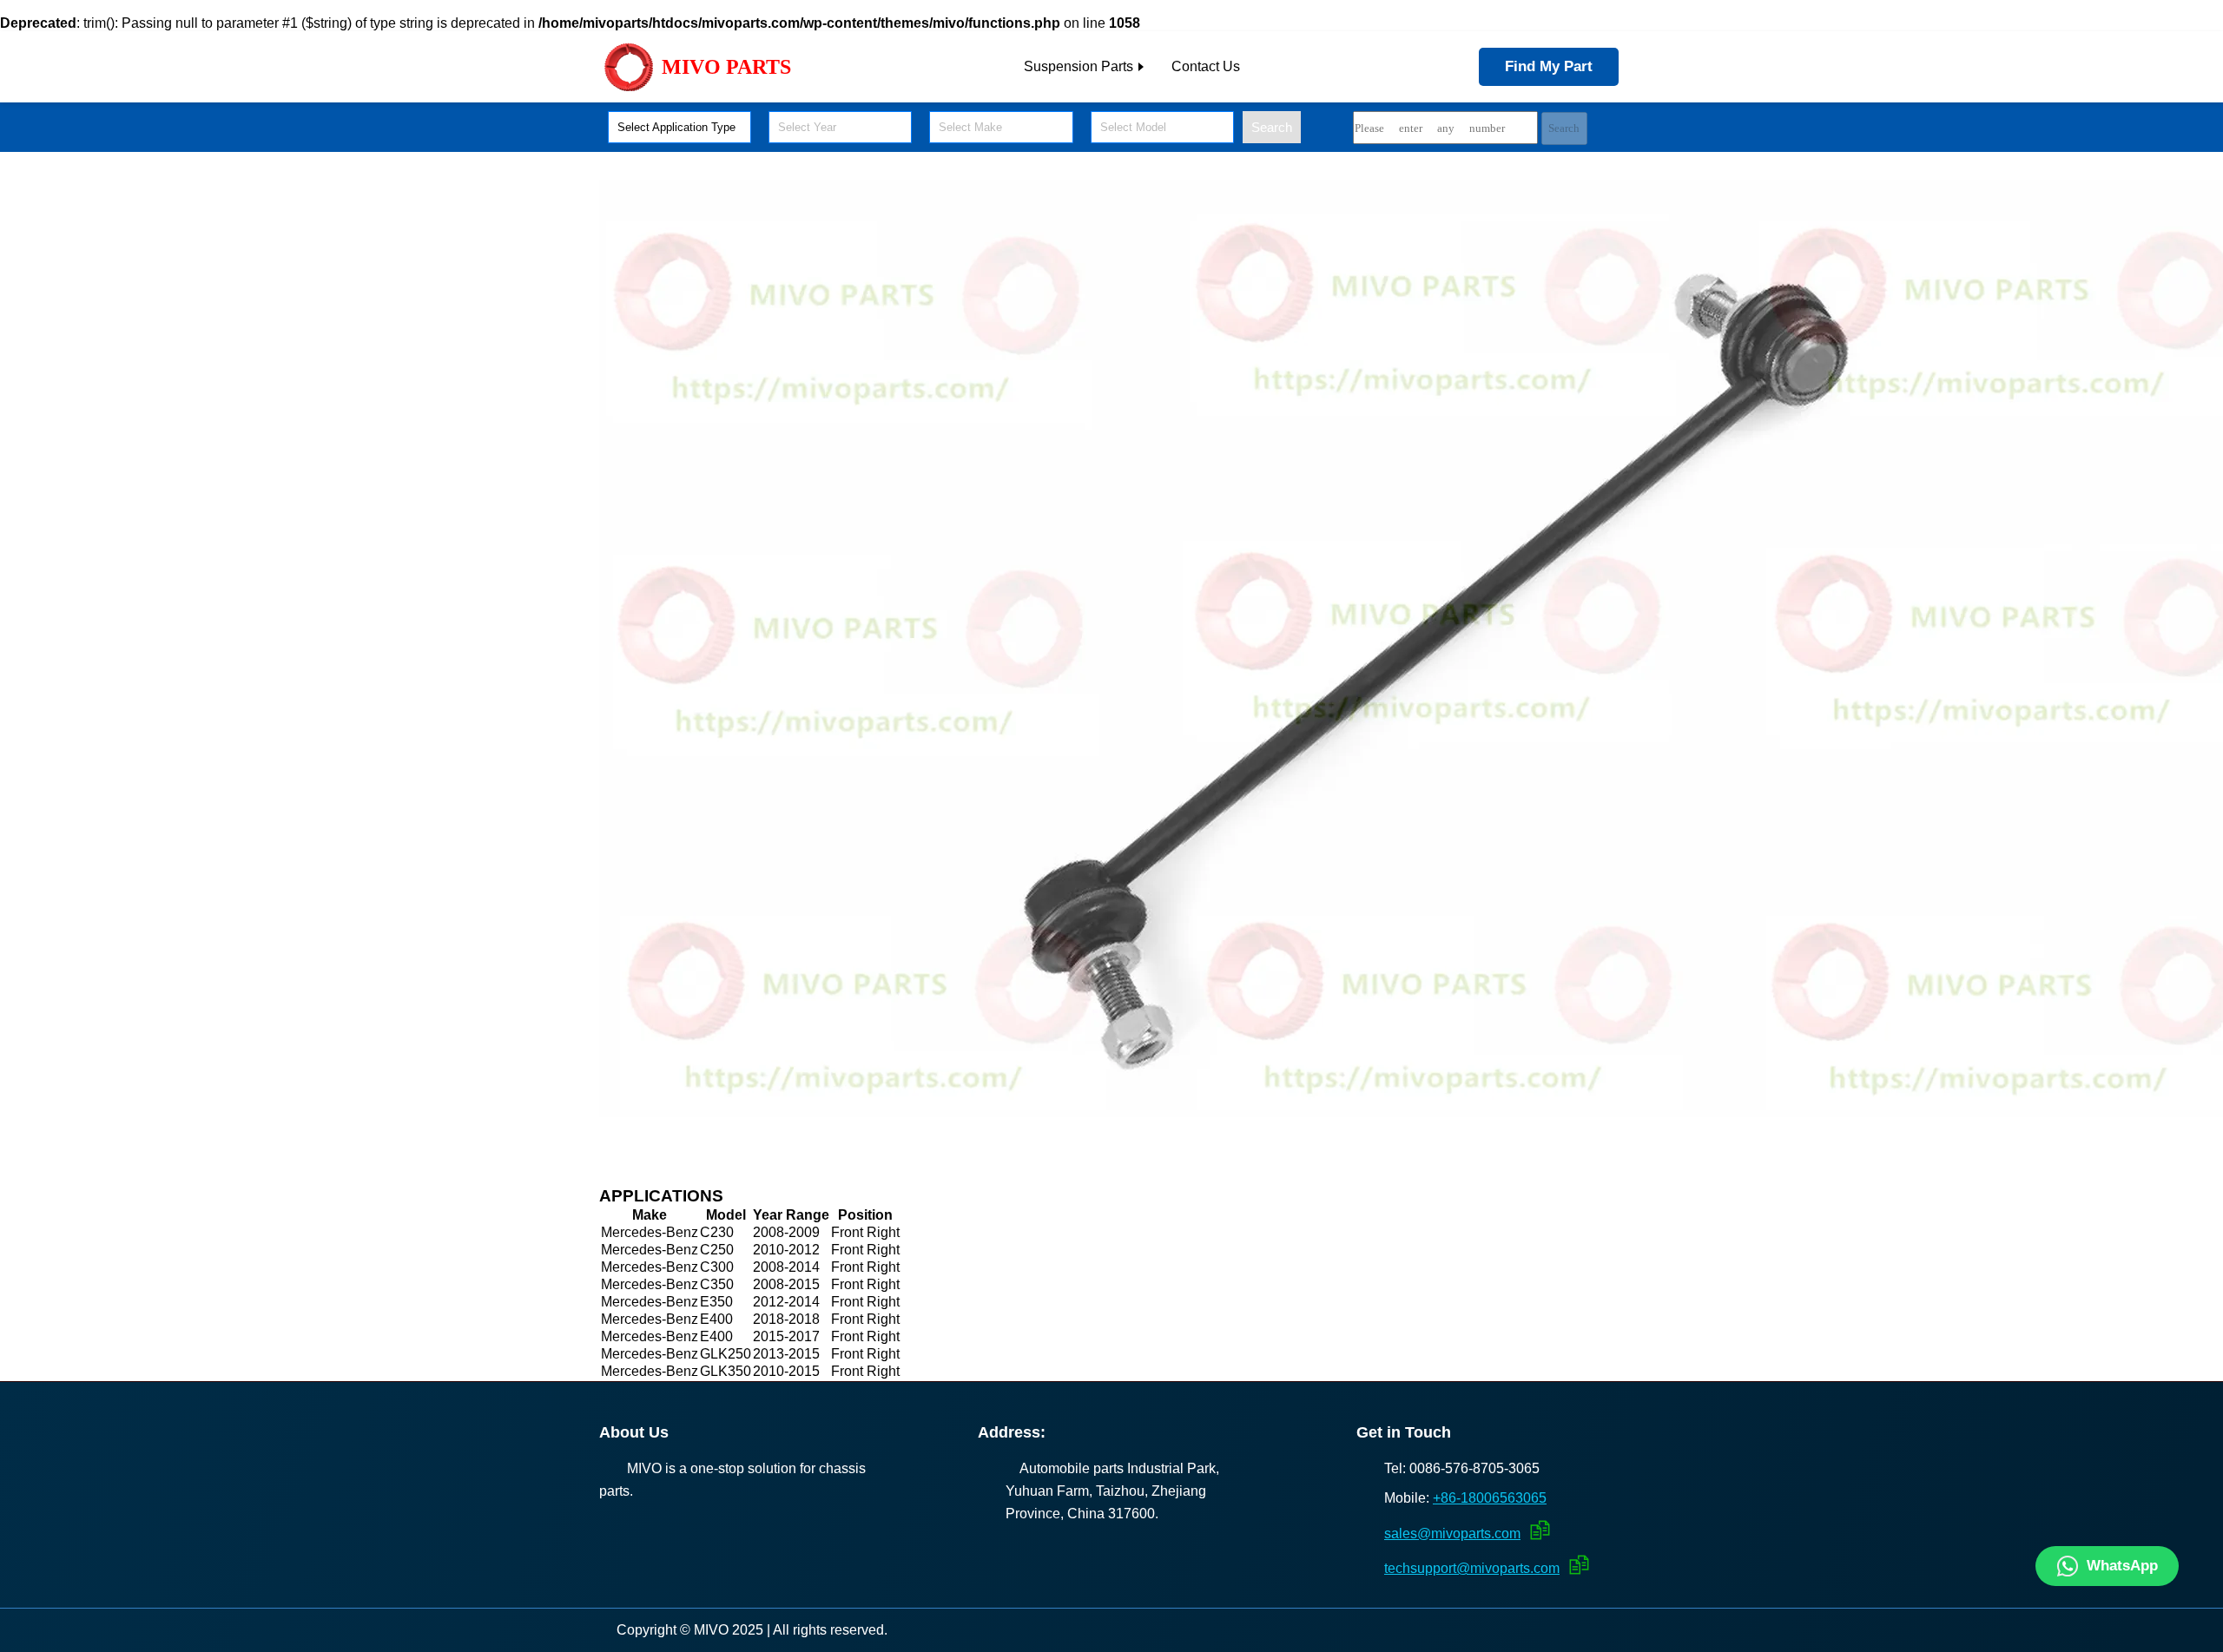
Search (1272, 127)
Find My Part (1549, 66)
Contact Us (1206, 66)
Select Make (970, 127)
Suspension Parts (1079, 66)
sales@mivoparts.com (1452, 1534)
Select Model (1133, 127)
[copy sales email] (1537, 1530)
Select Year (807, 127)
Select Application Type (676, 127)
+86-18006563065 (1490, 1498)
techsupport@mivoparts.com (1472, 1568)
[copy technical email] (1577, 1565)
